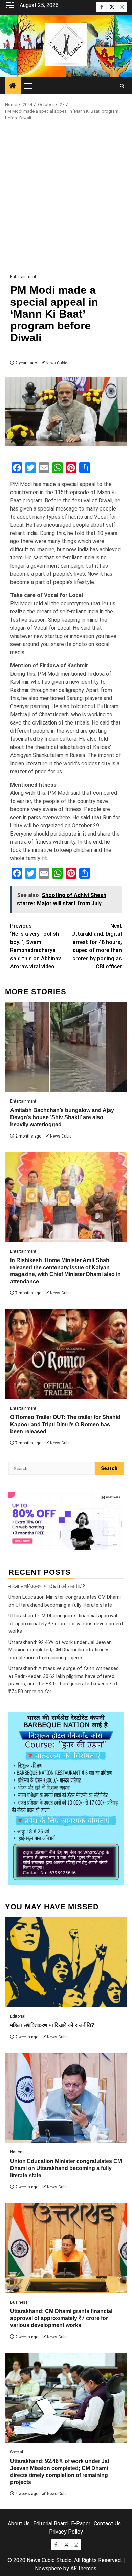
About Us (19, 2524)
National (18, 2152)
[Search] (122, 86)
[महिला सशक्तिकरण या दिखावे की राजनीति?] (66, 1962)
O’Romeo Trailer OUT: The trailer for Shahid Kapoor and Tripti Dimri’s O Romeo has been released (65, 1424)
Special (17, 2452)
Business (19, 2302)
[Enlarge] (115, 1721)
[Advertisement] (66, 198)
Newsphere (48, 2568)
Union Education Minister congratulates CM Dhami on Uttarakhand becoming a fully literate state (66, 2168)
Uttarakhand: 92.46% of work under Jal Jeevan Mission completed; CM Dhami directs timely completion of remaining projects (60, 1650)
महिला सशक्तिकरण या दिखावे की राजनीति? (47, 1586)
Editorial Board (50, 2524)
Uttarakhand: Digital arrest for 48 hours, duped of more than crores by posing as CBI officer (97, 946)
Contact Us (107, 2524)
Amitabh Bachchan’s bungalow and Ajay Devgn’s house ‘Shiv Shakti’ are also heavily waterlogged (62, 1117)
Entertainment (23, 277)
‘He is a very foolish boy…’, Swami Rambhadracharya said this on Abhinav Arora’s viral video (36, 946)
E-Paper (81, 2524)
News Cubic (56, 363)
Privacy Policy (66, 2532)
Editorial (18, 2016)
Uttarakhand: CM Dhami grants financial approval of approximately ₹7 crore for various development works (66, 1623)
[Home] (13, 86)
